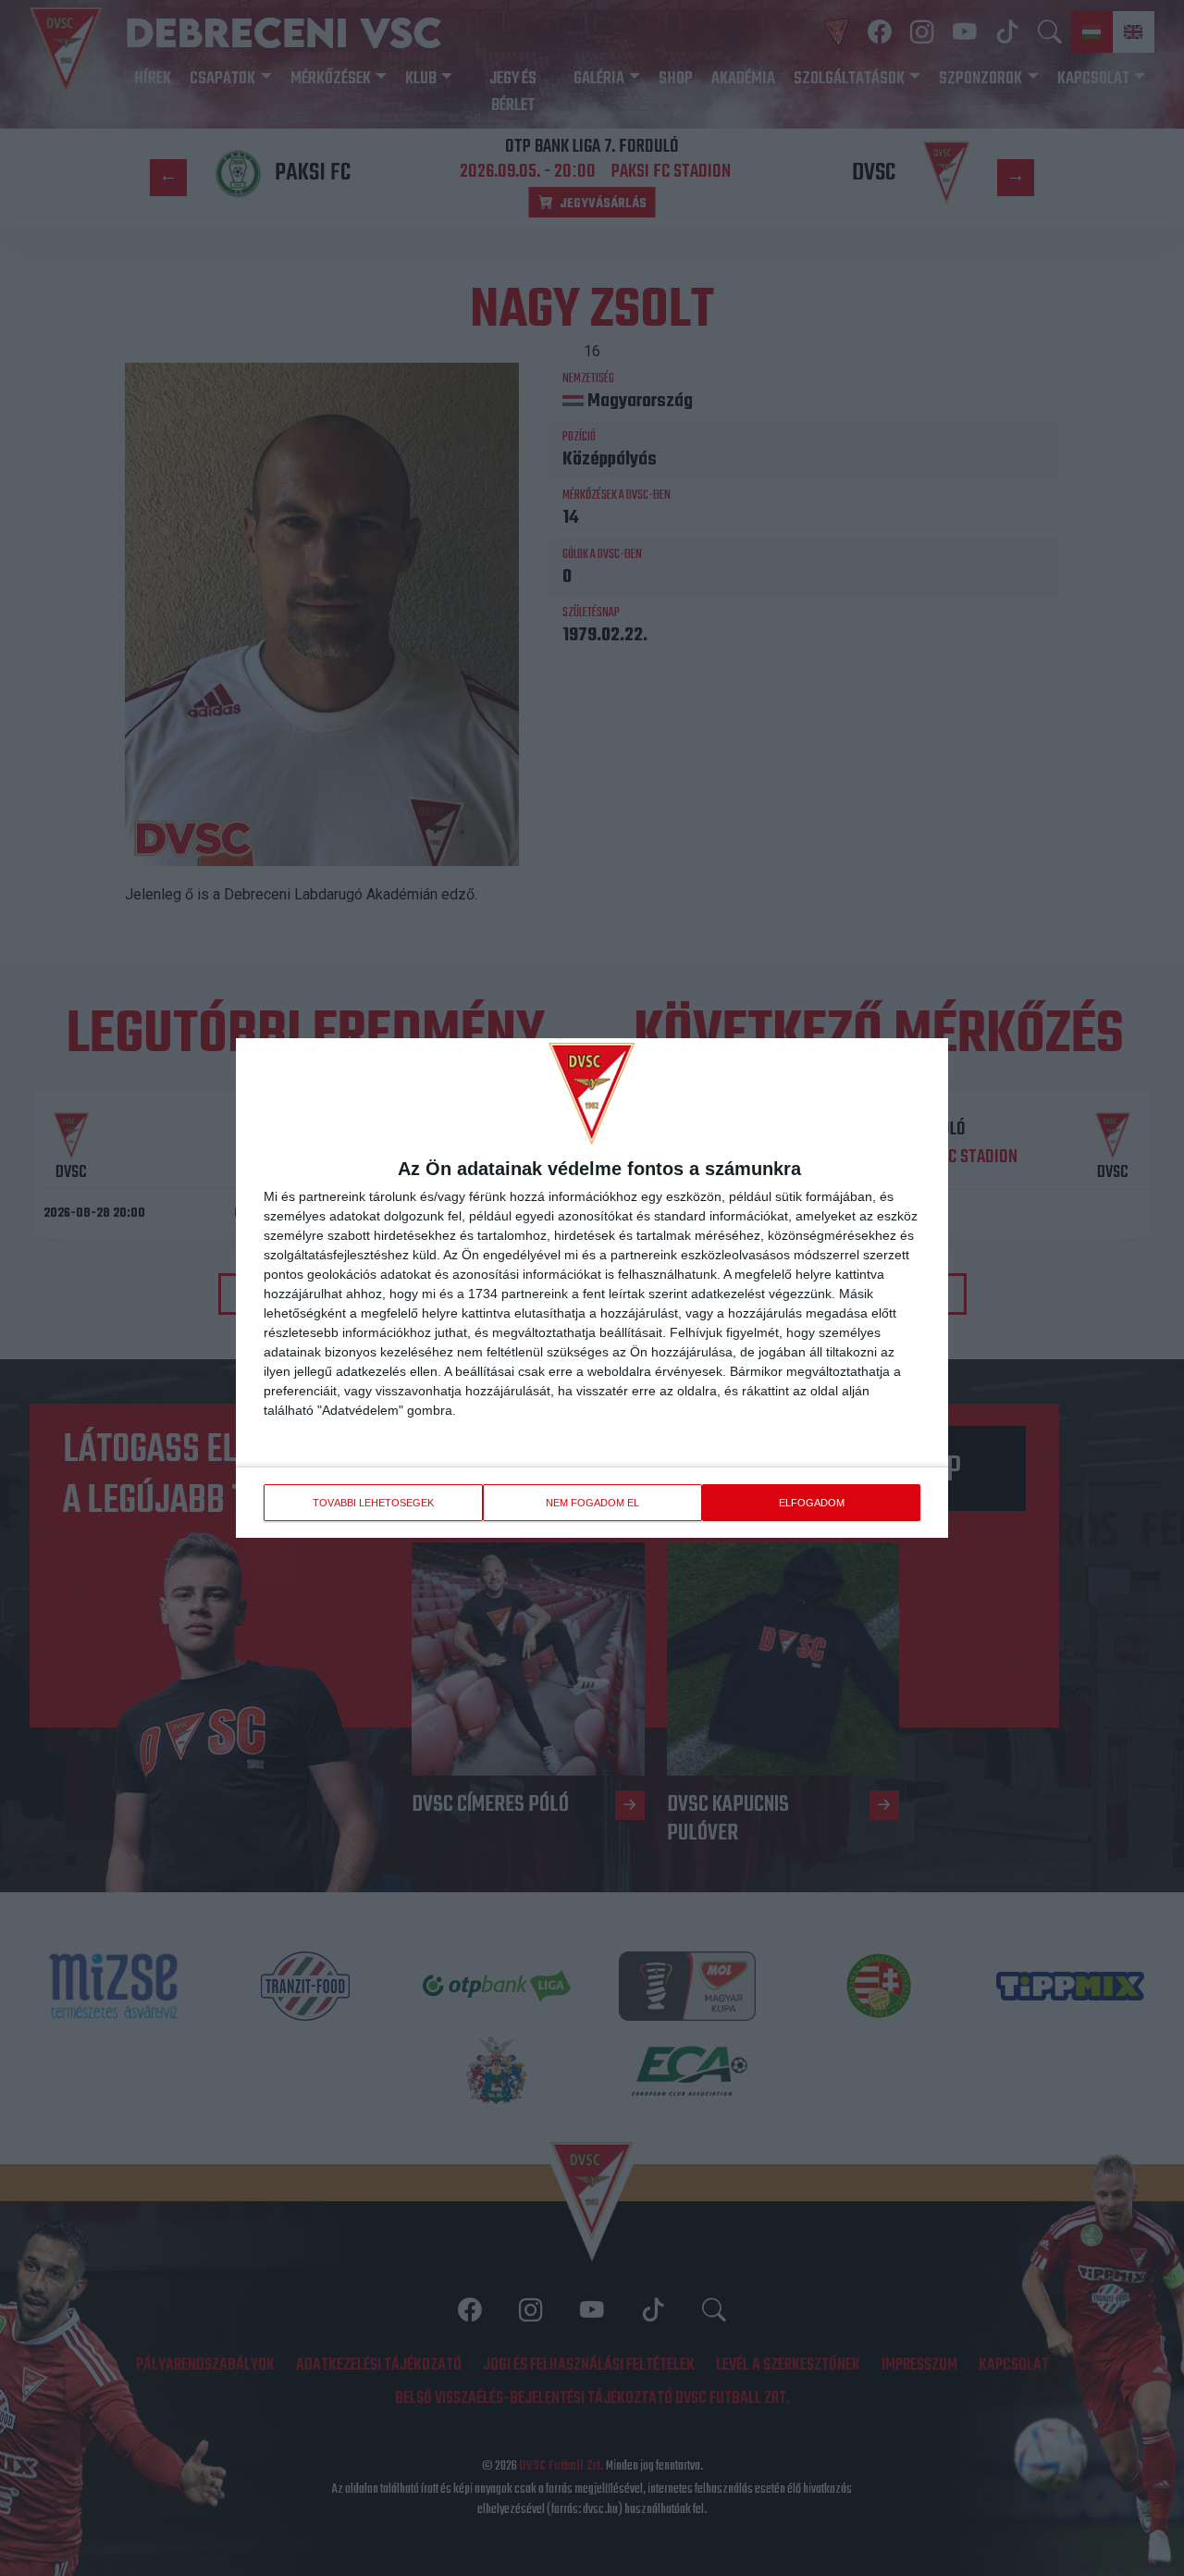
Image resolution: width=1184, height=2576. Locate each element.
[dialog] (592, 1288)
